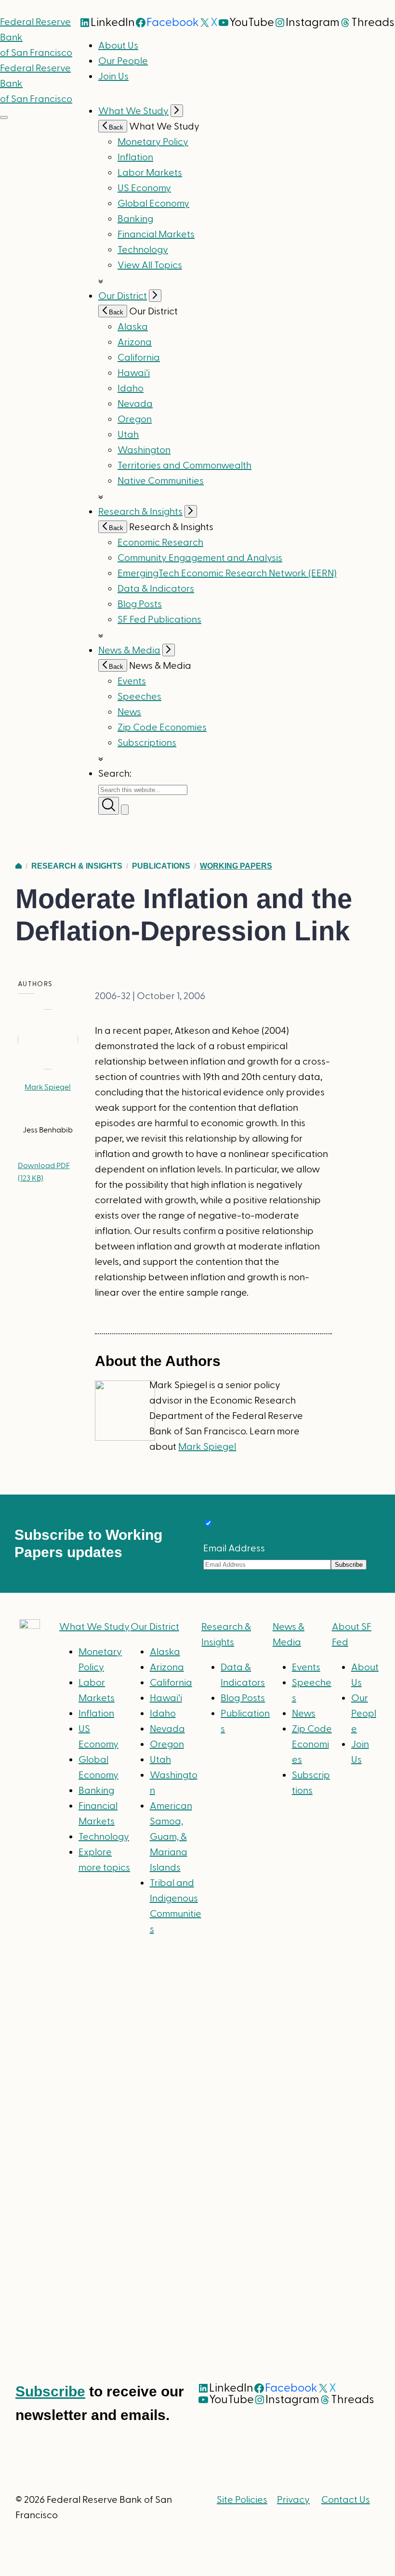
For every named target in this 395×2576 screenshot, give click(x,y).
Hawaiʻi (134, 373)
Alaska (133, 327)
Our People (123, 61)
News (129, 712)
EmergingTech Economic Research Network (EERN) (227, 573)
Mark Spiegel (48, 1087)
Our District (123, 296)
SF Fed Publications (159, 620)
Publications (161, 866)
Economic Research (160, 543)
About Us (118, 46)
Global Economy (153, 204)
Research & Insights (140, 512)
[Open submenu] (177, 111)
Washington (144, 450)
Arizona (135, 342)
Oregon (135, 419)
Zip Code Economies (162, 728)
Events (132, 681)
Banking (135, 219)
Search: (115, 774)
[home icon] (19, 866)
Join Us (113, 77)
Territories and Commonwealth (184, 466)
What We (94, 1627)
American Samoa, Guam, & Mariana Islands (171, 1837)
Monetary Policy (153, 142)
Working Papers (236, 866)
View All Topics (150, 265)
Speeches (139, 697)
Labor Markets (150, 173)
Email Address (234, 1548)
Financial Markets (156, 234)
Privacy (293, 2500)
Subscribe (50, 2391)
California (139, 358)
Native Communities (161, 481)
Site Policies (242, 2500)
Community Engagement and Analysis (200, 558)
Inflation (135, 157)
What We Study (133, 111)
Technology (143, 250)
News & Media (129, 651)
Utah (128, 435)
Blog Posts (140, 604)
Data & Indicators (156, 589)
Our (155, 1627)
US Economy (144, 188)
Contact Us (346, 2500)
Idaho (131, 389)
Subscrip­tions (147, 743)
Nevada (135, 404)
